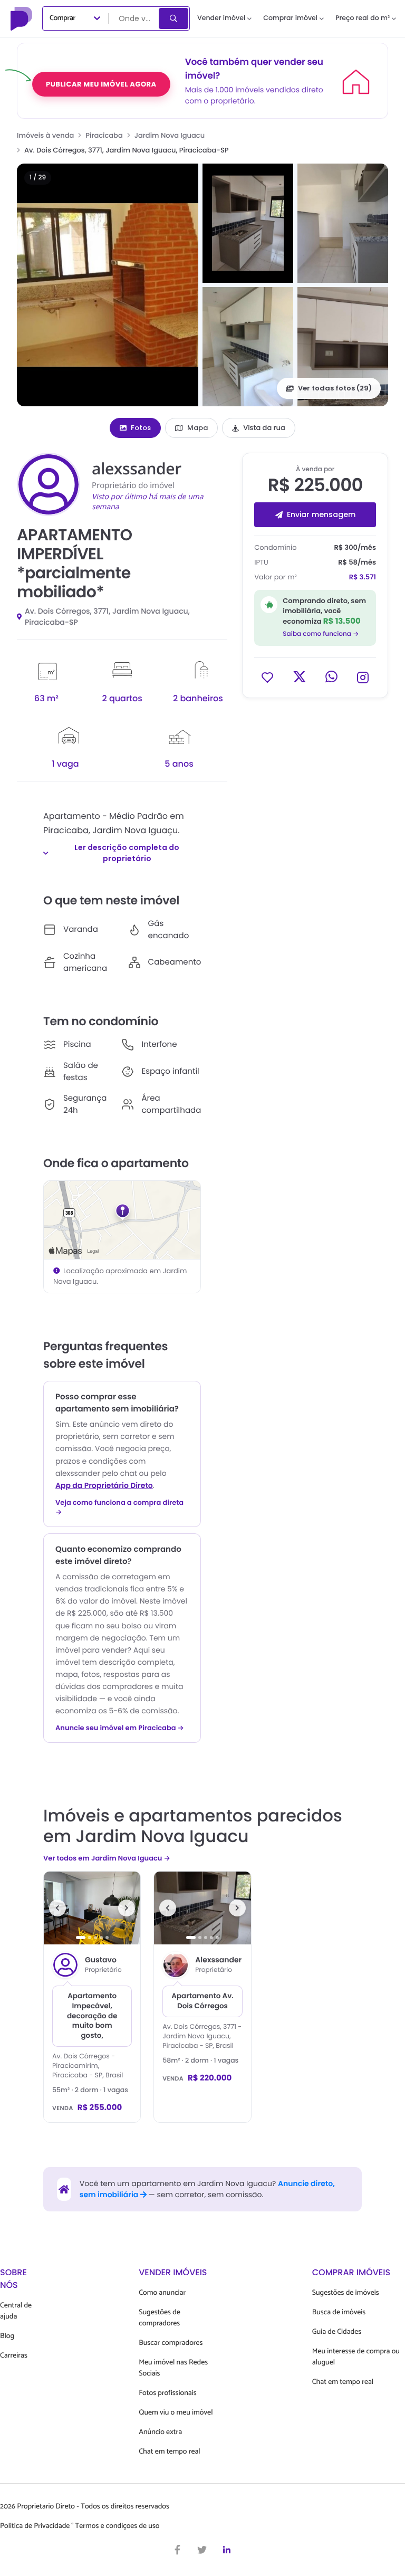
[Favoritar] (267, 677)
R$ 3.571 (363, 577)
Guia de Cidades (337, 2332)
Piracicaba (104, 135)
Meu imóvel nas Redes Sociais (173, 2368)
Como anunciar (162, 2293)
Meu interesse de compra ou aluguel (356, 2357)
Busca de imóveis (339, 2312)
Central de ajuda (16, 2311)
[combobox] (134, 18)
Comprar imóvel (290, 18)
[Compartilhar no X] (300, 677)
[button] (108, 285)
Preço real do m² (363, 18)
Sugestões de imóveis (346, 2293)
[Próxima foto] (127, 1908)
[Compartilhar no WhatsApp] (331, 677)
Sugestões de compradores (160, 2318)
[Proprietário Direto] (23, 18)
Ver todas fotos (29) (335, 388)
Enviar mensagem (321, 514)
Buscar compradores (171, 2343)
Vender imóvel (221, 18)
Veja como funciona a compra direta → (119, 1508)
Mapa (197, 428)
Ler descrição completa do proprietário (127, 853)
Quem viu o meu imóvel (176, 2413)
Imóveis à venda (45, 135)
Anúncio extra (160, 2432)
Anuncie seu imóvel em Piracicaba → (120, 1728)
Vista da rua (264, 428)
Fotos (141, 428)
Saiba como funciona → (321, 634)
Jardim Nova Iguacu (170, 135)
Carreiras (14, 2356)
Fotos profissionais (167, 2393)
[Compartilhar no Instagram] (363, 677)
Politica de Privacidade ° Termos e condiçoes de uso (80, 2526)
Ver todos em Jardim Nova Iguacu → (107, 1858)
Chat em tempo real (169, 2452)
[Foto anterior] (57, 1908)
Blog (7, 2336)
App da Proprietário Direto (104, 1485)
